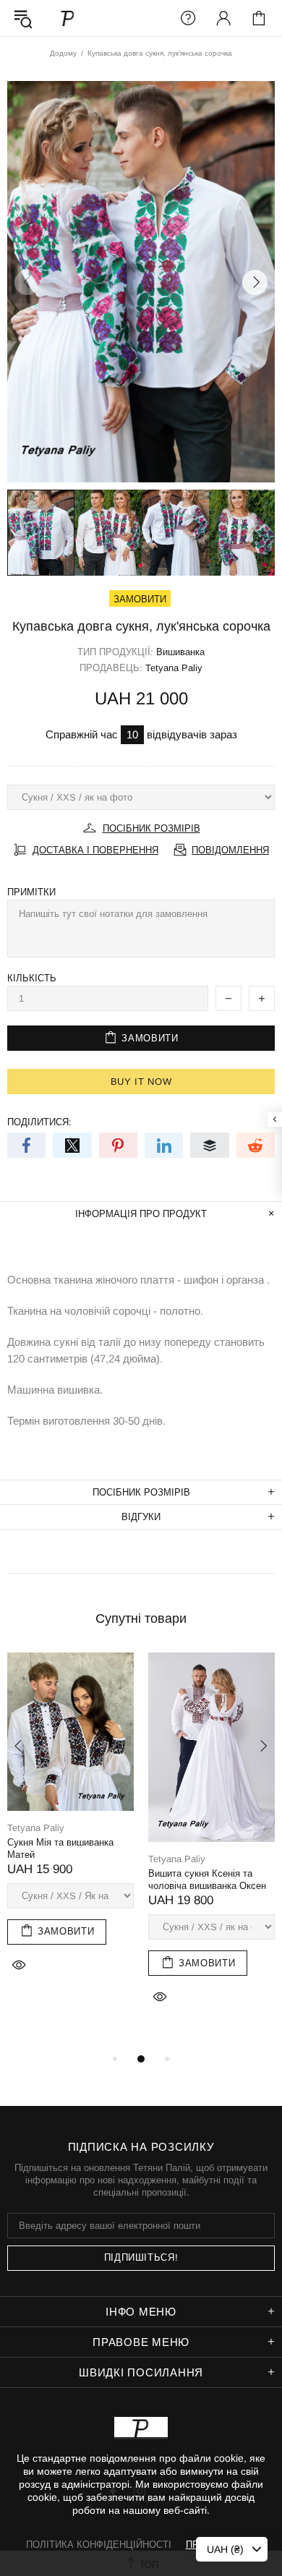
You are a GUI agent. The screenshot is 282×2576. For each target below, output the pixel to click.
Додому (63, 53)
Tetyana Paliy (68, 18)
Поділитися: (39, 1122)
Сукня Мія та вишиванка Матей (60, 1848)
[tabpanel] (70, 1829)
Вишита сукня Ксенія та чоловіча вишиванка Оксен (207, 1880)
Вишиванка (180, 652)
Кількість (32, 978)
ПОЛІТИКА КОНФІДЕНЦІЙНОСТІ (99, 2545)
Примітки (31, 892)
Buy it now (141, 1082)
